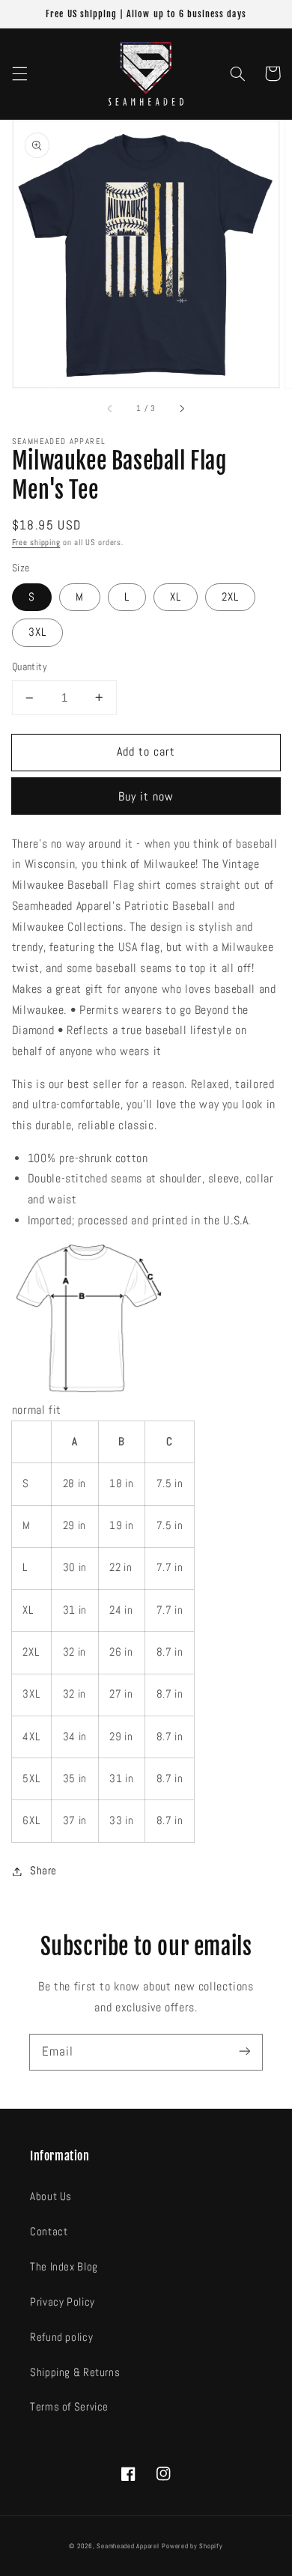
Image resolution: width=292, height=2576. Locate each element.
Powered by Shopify (192, 2546)
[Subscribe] (245, 2052)
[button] (19, 73)
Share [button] (43, 1871)
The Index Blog (64, 2267)
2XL (230, 597)
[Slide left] (111, 409)
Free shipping (36, 543)
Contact (49, 2232)
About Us (51, 2196)
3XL (37, 632)
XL (176, 597)
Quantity (30, 667)
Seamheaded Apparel (128, 2546)
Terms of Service (69, 2407)
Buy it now (146, 797)
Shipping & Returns (75, 2372)
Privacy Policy (63, 2302)
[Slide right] (181, 409)
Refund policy (61, 2337)
